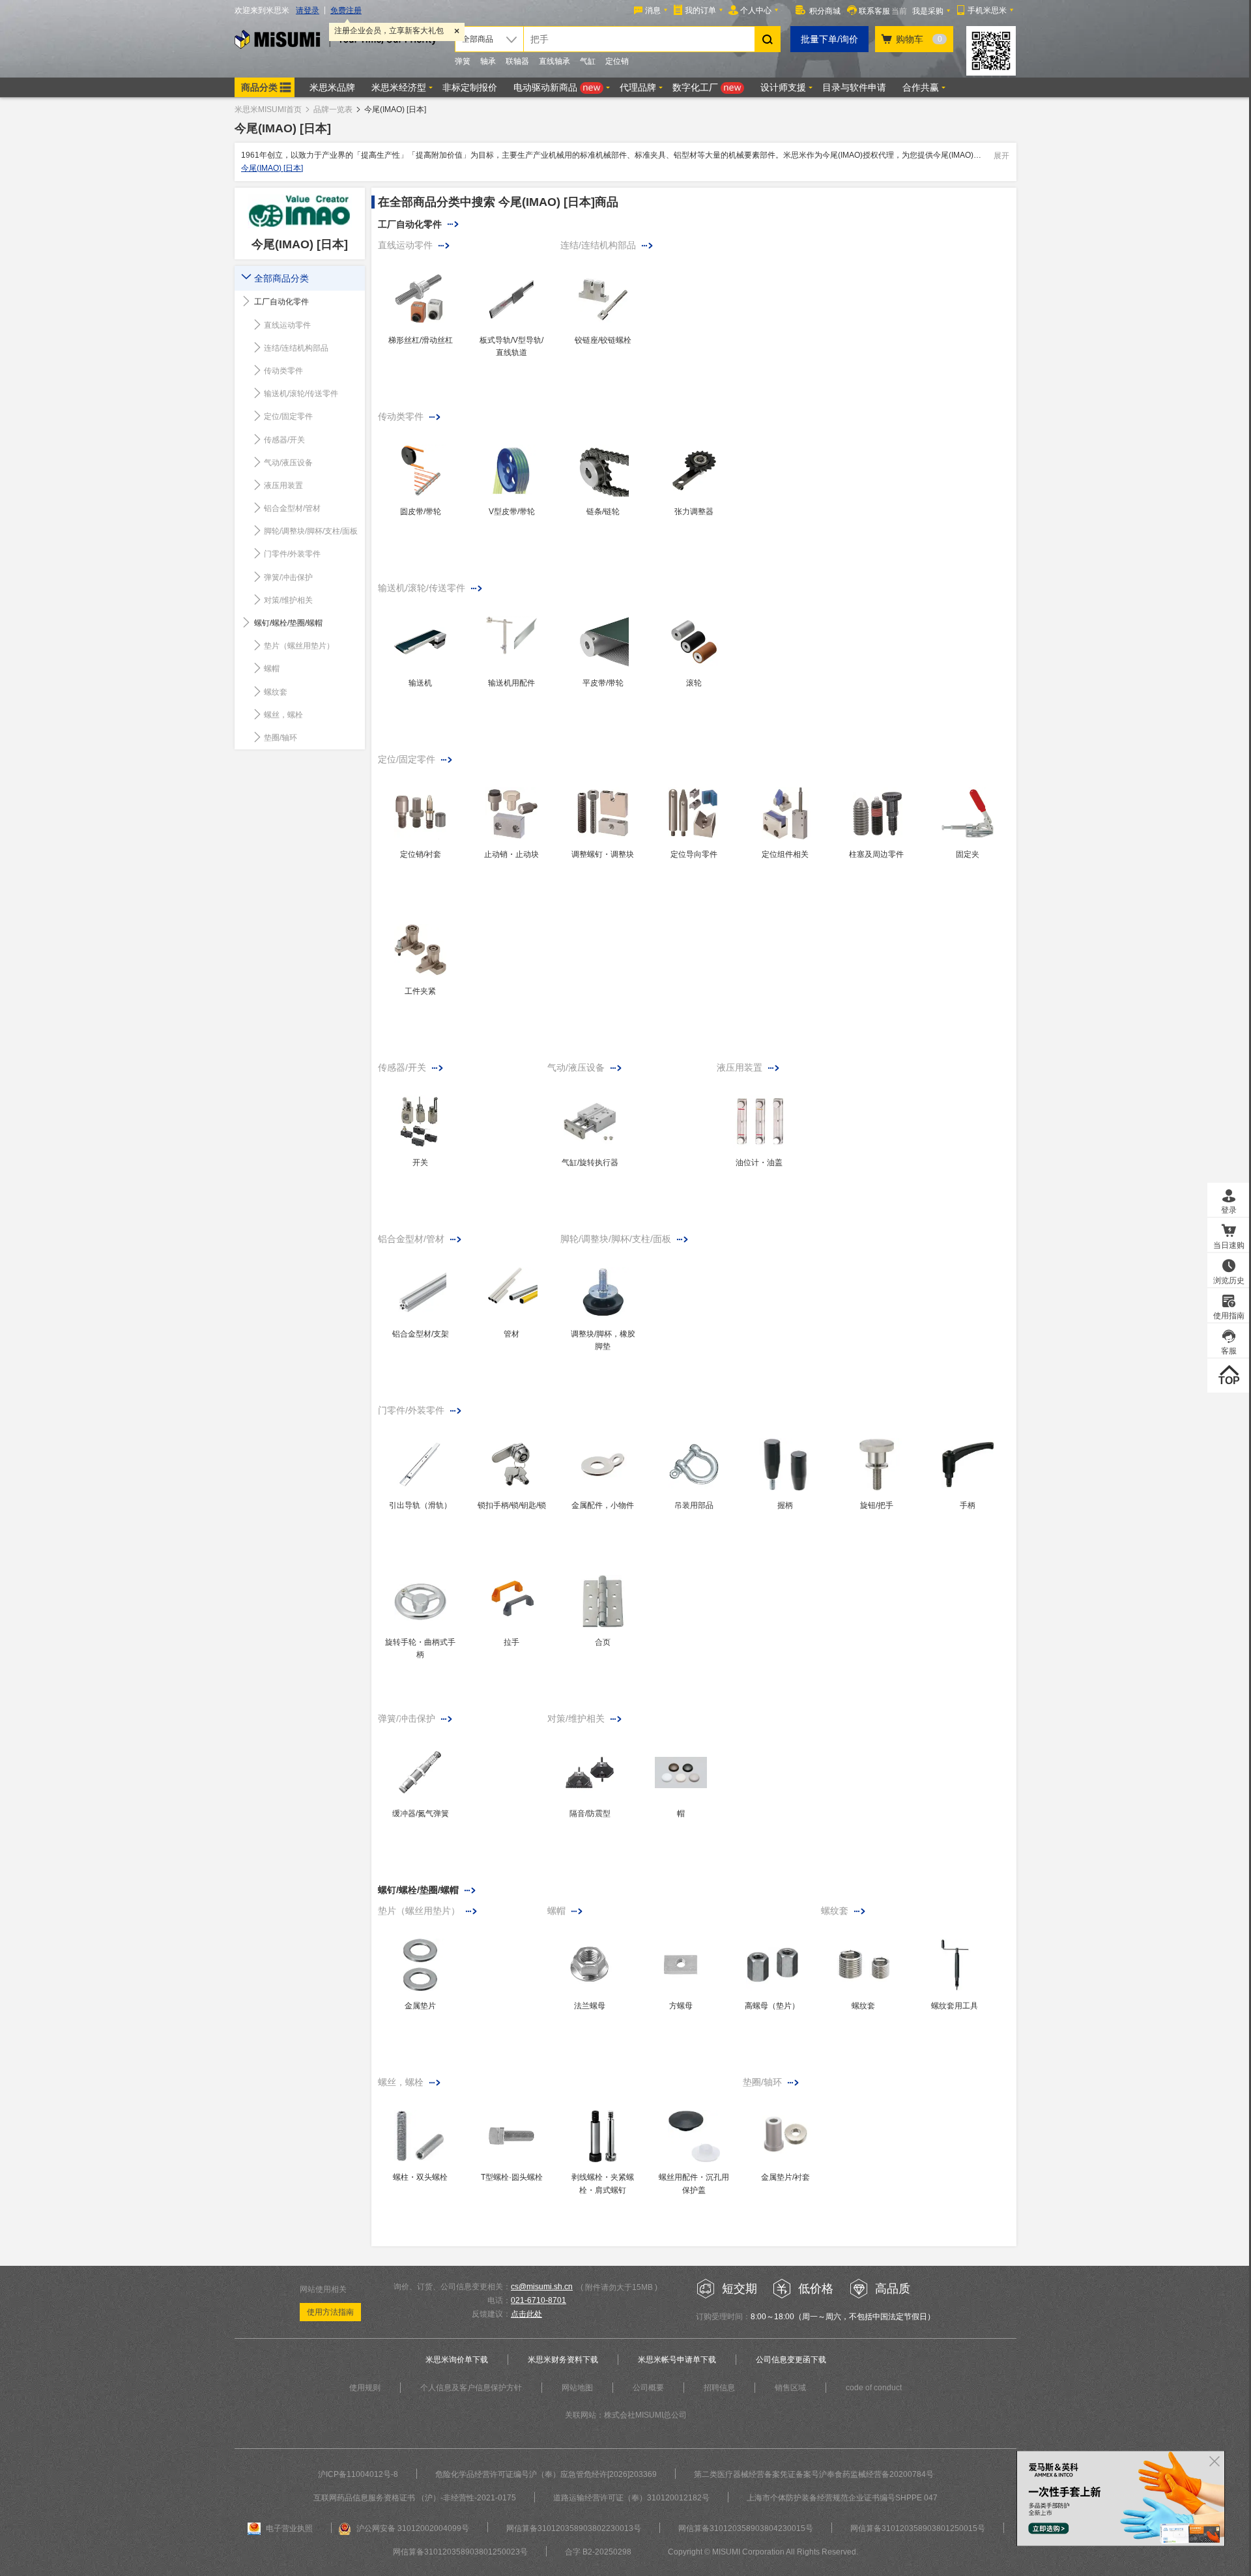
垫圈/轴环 (280, 738)
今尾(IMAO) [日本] (272, 168)
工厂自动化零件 (281, 302)
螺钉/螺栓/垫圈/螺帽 (288, 623)
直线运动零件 (287, 325)
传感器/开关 (284, 440)
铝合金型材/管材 (292, 508)
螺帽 (272, 669)
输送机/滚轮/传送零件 (301, 394)
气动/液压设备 (288, 463)
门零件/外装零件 (292, 554)
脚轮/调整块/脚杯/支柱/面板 (311, 531)
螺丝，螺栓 (283, 715)
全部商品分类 (281, 278)
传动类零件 (283, 371)
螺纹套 (276, 692)
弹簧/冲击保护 (288, 577)
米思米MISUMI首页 (268, 109)
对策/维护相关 (288, 600)
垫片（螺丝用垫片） (299, 646)
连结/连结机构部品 (296, 348)
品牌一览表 (333, 109)
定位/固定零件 (288, 416)
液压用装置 (283, 485)
